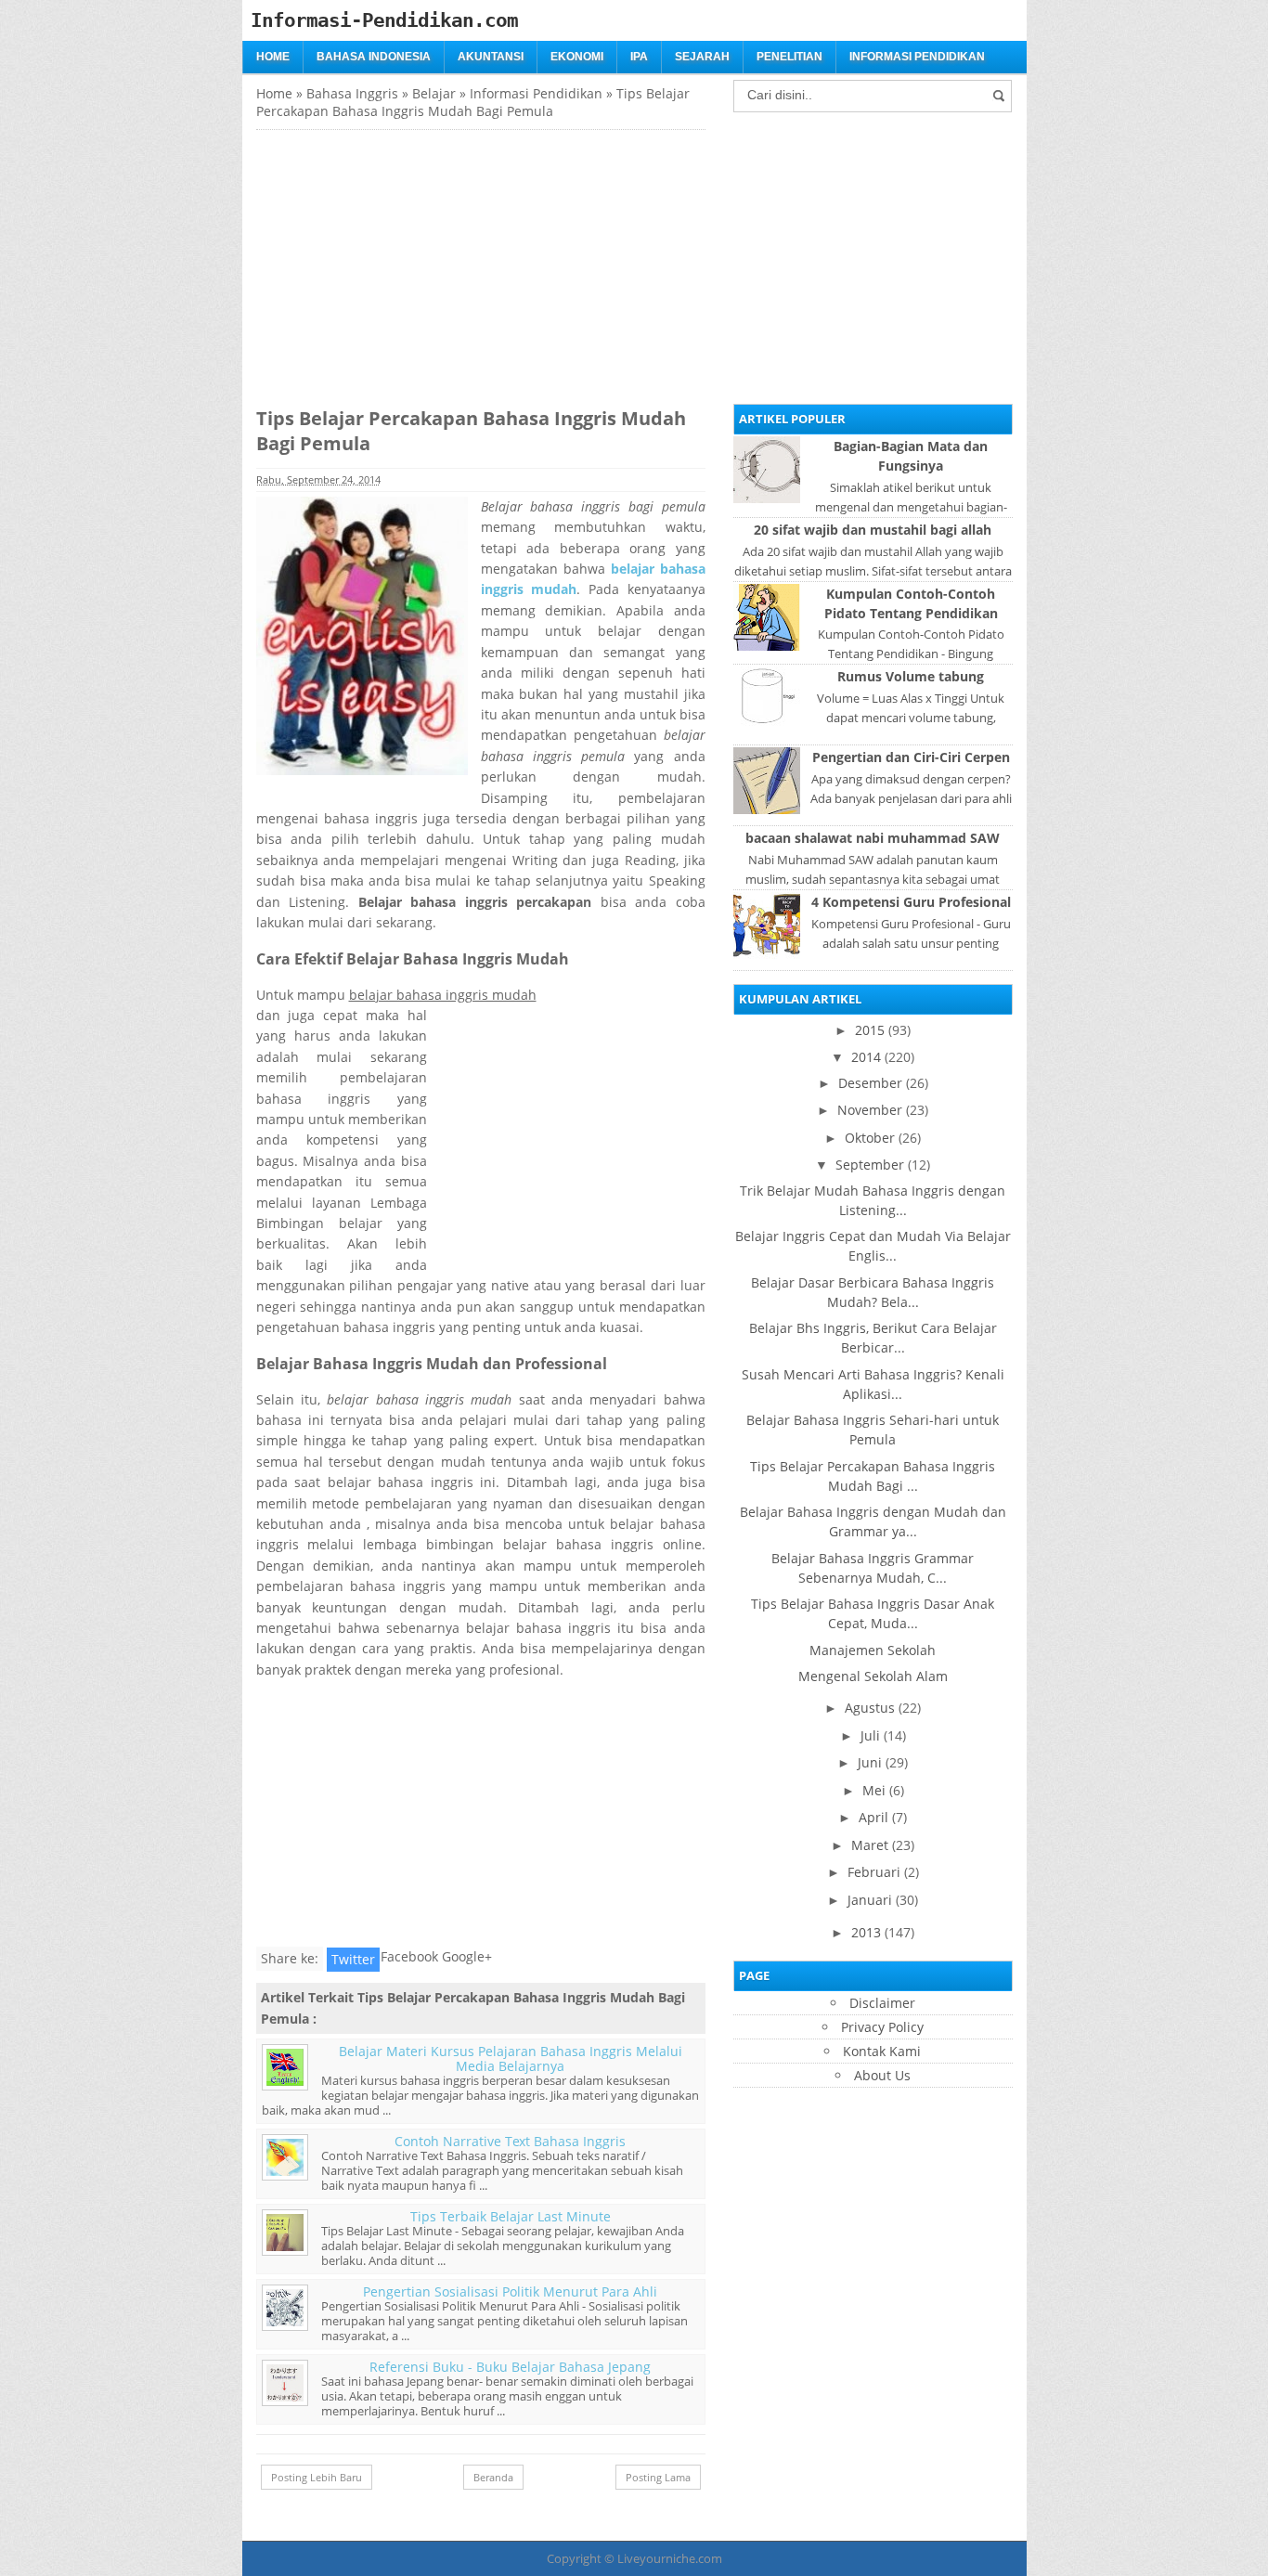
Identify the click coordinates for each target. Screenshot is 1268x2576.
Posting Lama (658, 2477)
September (870, 1165)
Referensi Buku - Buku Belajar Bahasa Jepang (510, 2367)
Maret (870, 1845)
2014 (866, 1057)
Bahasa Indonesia (374, 57)
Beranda (493, 2477)
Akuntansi (491, 57)
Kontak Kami (882, 2051)
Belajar (434, 93)
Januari (870, 1900)
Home (273, 57)
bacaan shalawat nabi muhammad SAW (873, 838)
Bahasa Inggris (352, 93)
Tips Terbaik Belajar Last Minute (511, 2216)
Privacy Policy (882, 2027)
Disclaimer (882, 2003)
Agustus (870, 1708)
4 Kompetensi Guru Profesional (911, 902)
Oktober (870, 1138)
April (873, 1817)
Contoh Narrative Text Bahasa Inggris (510, 2141)
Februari (874, 1872)
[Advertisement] (412, 260)
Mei (874, 1790)
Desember (870, 1083)
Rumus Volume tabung (911, 676)
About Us (882, 2075)
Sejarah (702, 57)
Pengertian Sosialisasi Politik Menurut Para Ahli (510, 2291)
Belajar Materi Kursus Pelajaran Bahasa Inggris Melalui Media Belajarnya (511, 2058)
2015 (870, 1030)
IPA (639, 57)
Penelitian (789, 57)
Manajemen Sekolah (873, 1650)
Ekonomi (577, 57)
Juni (870, 1762)
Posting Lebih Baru (317, 2477)
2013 (866, 1932)
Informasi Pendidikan (917, 57)
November (870, 1110)
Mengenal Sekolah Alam (873, 1676)
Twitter (353, 1959)
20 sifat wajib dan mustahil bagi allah (873, 530)
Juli (870, 1735)
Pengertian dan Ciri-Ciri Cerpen (911, 757)
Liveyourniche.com (670, 2559)
